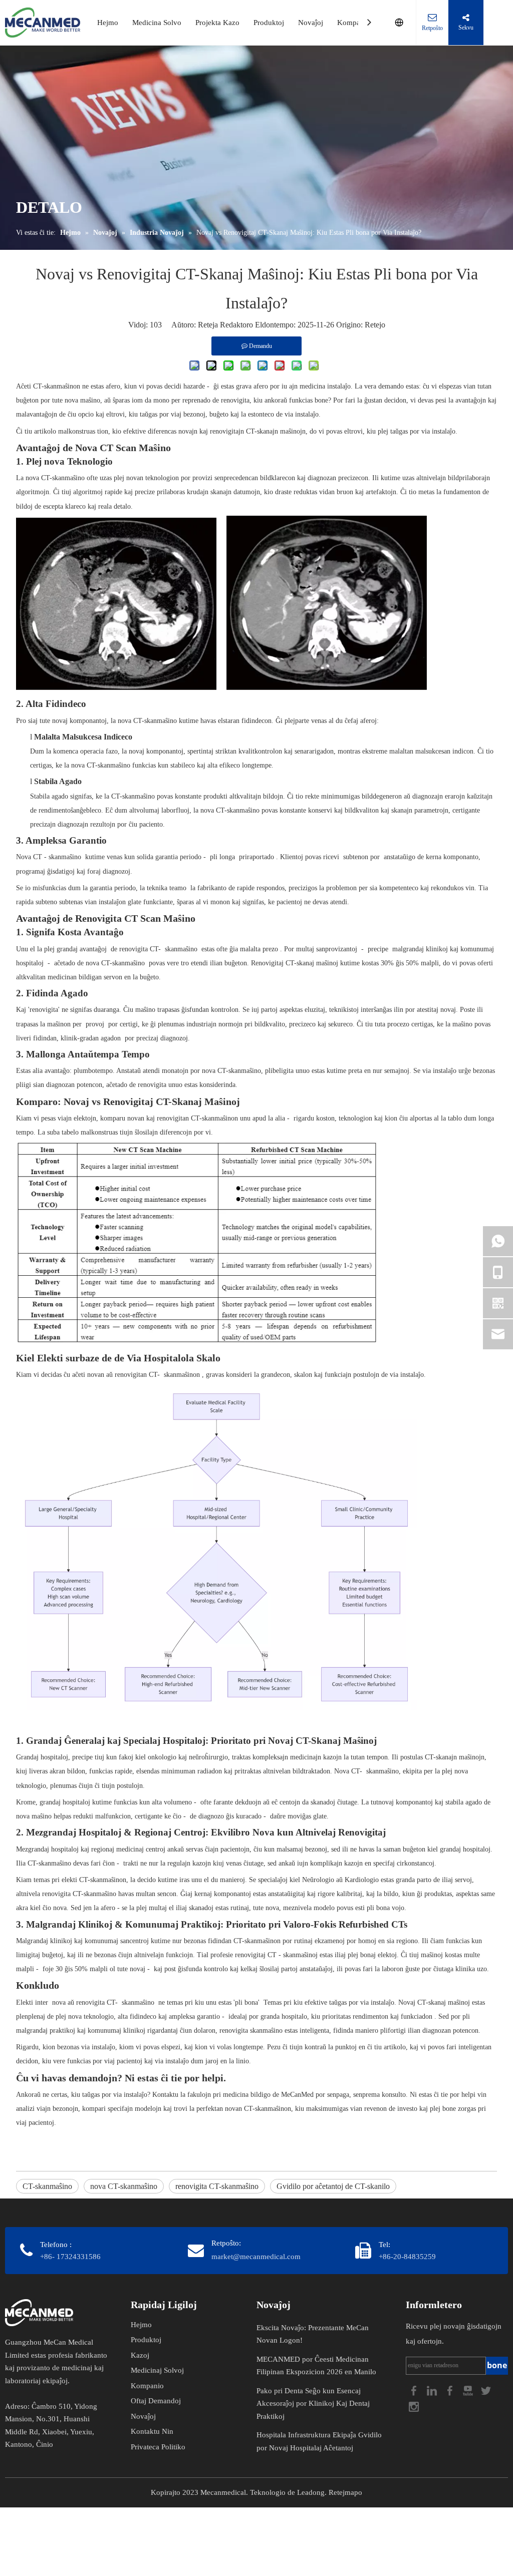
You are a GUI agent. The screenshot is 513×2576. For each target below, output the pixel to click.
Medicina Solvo (157, 23)
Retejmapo (345, 2492)
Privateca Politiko (158, 2447)
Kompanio (354, 23)
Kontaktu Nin (152, 2431)
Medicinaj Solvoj (157, 2370)
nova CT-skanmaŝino (124, 2186)
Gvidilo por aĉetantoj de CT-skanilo (333, 2186)
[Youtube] (469, 2389)
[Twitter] (486, 2389)
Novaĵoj (311, 23)
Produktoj (269, 23)
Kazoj (140, 2355)
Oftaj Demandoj (156, 2401)
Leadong (311, 2492)
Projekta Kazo (217, 23)
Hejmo (108, 23)
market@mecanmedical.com (256, 2257)
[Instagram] (414, 2406)
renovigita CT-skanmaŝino (217, 2186)
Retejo (375, 325)
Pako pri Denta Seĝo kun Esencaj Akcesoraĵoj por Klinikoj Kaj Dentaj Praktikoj (313, 2404)
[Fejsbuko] (415, 2389)
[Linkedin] (433, 2389)
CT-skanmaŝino (47, 2186)
